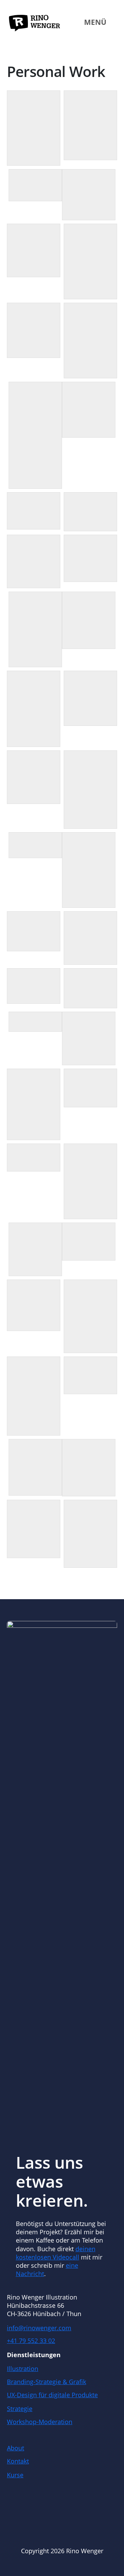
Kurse (15, 2475)
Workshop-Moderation (40, 2422)
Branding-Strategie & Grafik (46, 2382)
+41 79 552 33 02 (31, 2341)
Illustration (23, 2369)
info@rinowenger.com (39, 2328)
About (15, 2448)
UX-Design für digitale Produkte (52, 2395)
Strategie (20, 2409)
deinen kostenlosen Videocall (56, 2253)
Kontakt (18, 2461)
